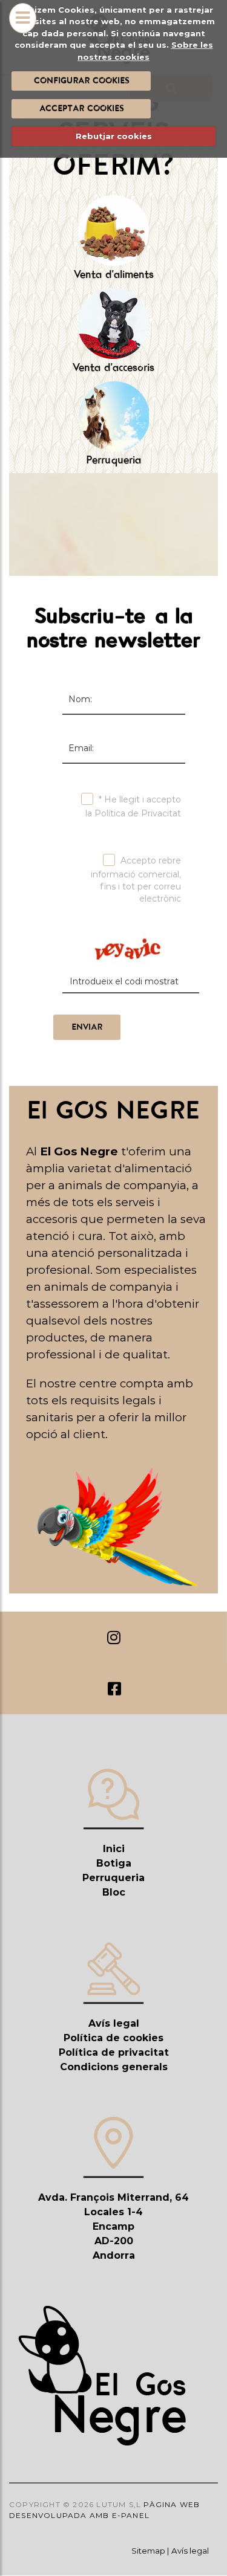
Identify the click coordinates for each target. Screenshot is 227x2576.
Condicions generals (114, 2067)
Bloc (114, 1892)
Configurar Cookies (81, 80)
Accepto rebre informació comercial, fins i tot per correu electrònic (136, 880)
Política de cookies (113, 2038)
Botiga (114, 1863)
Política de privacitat (114, 2052)
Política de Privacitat (138, 813)
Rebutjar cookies (114, 136)
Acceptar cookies (81, 108)
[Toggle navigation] (23, 33)
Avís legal (114, 2023)
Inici (114, 1849)
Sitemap (148, 2551)
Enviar (87, 1027)
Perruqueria (113, 1878)
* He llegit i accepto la (133, 806)
